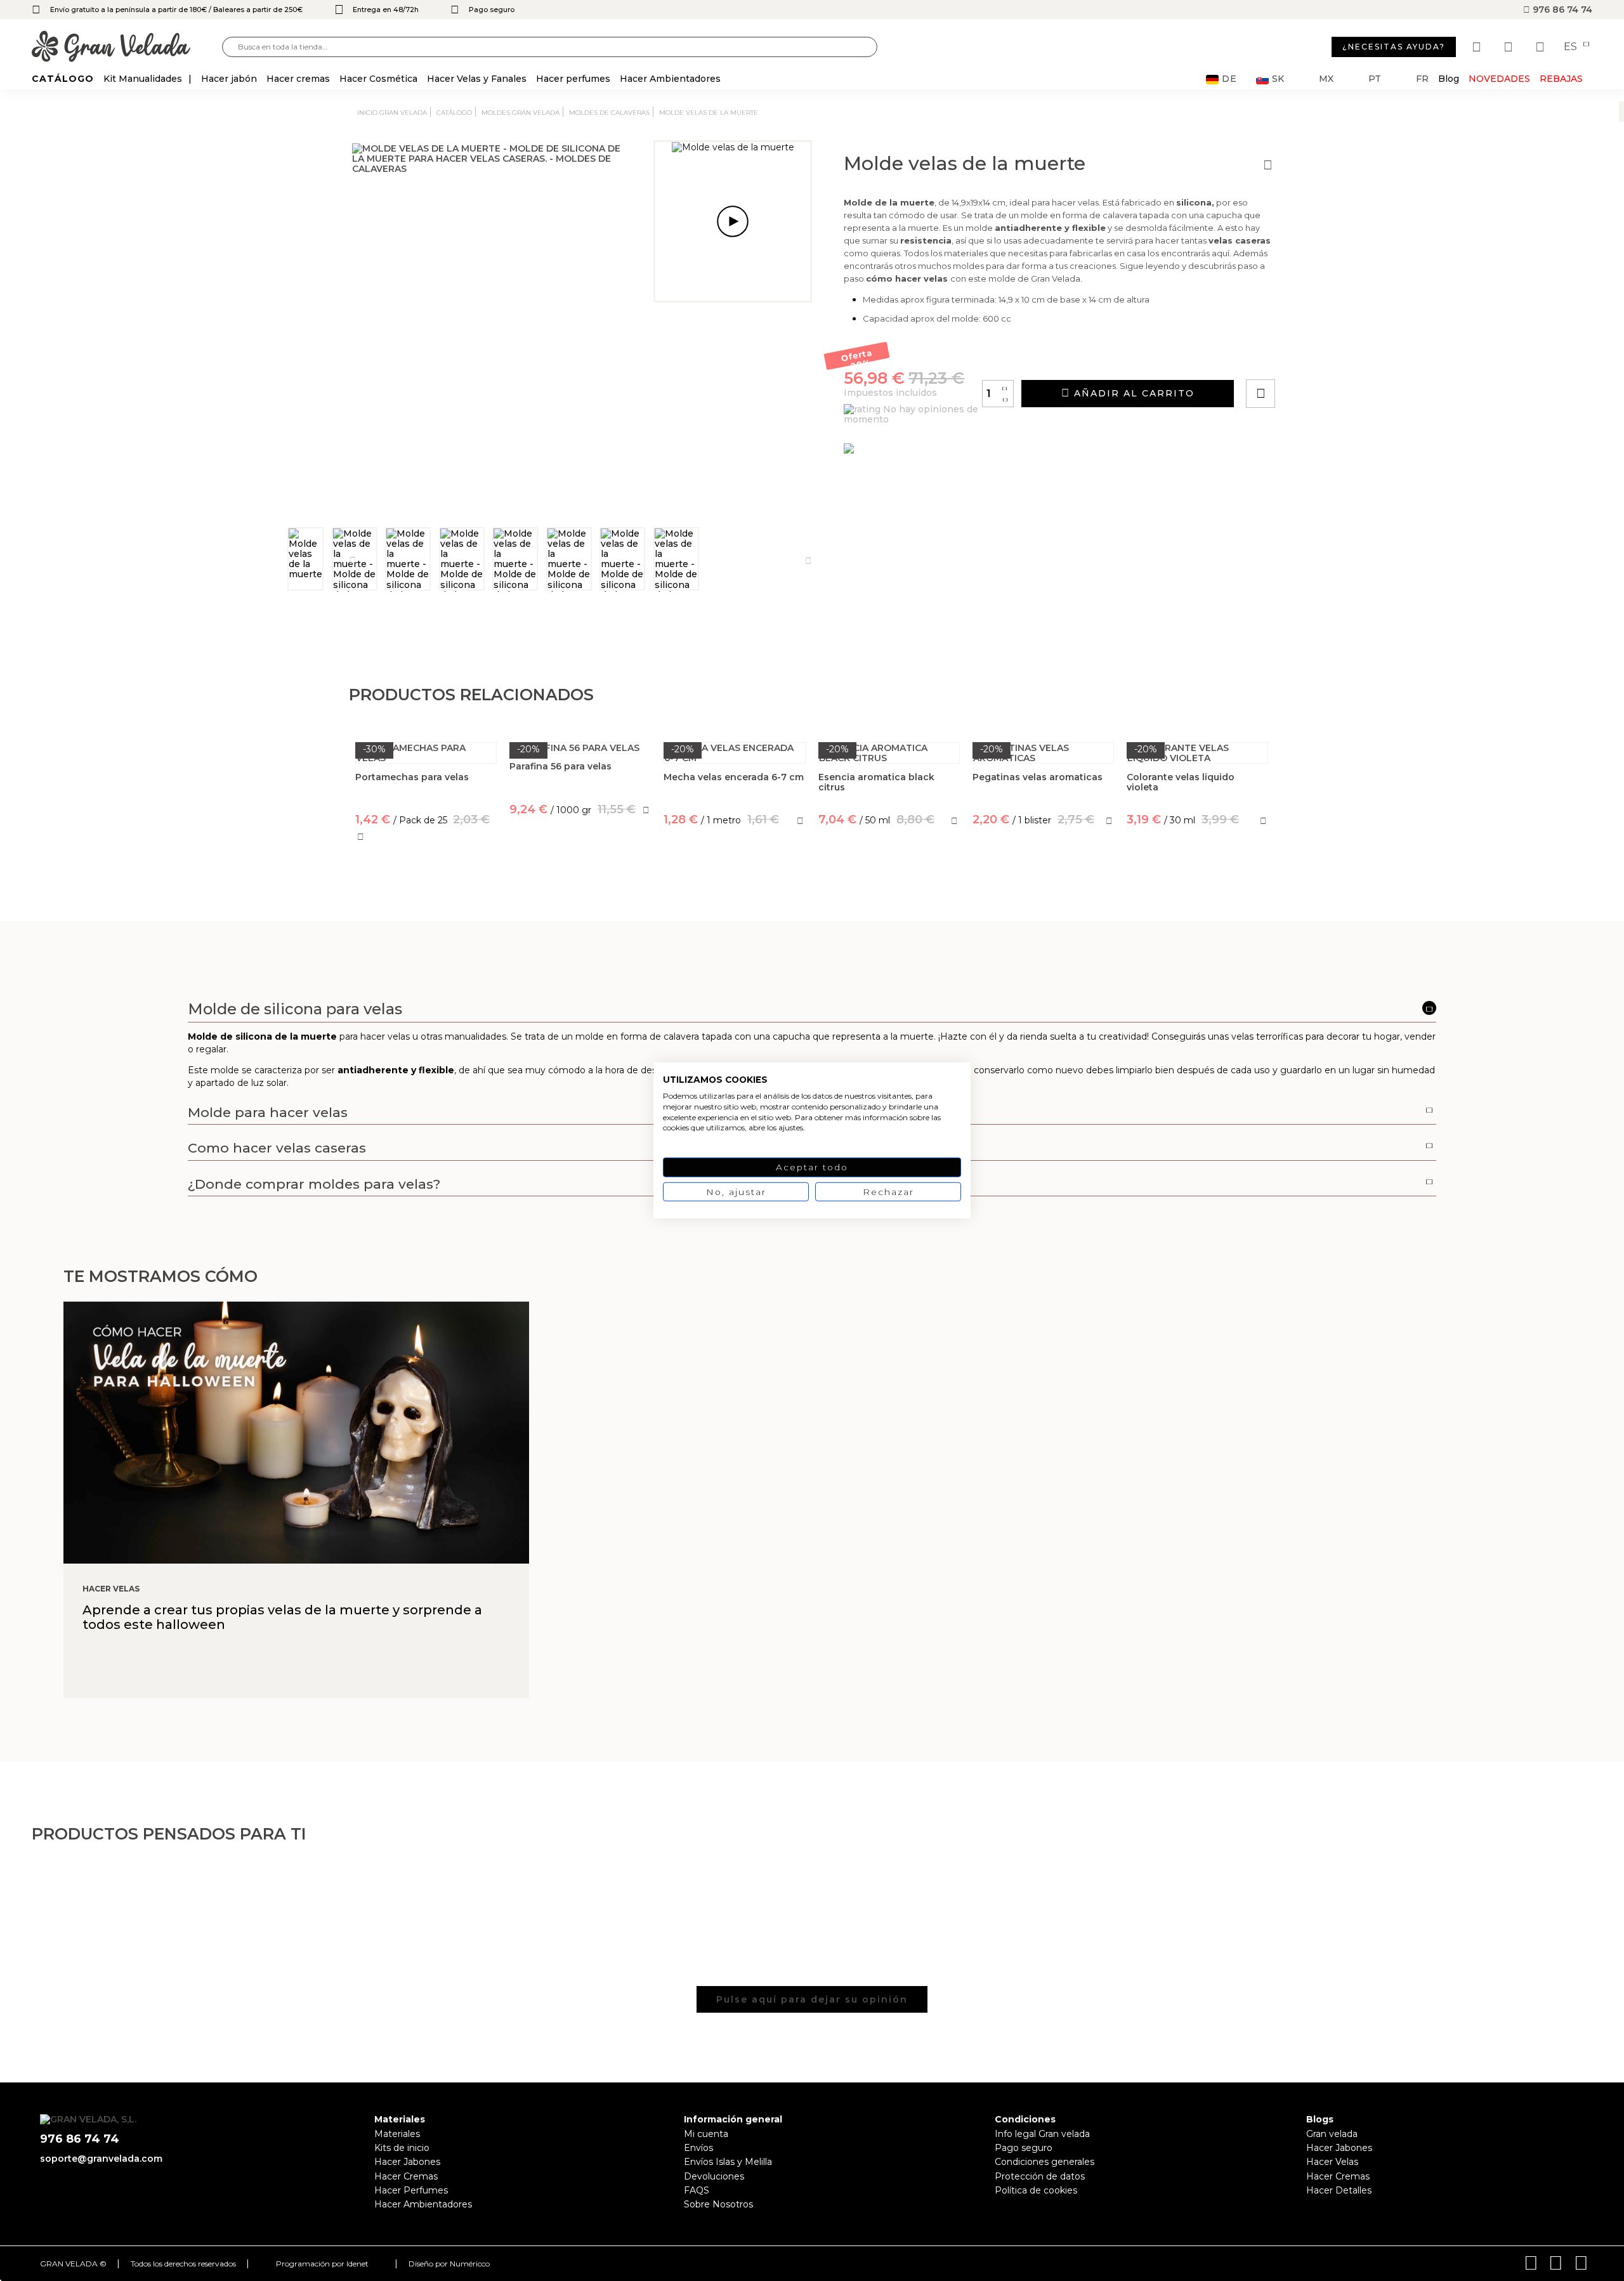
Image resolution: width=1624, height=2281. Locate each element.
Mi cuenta (706, 2134)
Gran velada (1332, 2134)
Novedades (1499, 79)
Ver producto (580, 866)
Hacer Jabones (407, 2162)
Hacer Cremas (406, 2176)
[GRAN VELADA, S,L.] (127, 47)
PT (1375, 79)
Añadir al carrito (1132, 393)
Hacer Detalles (1339, 2190)
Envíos (698, 2148)
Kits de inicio (402, 2148)
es (1572, 47)
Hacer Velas (1332, 2162)
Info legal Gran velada (1042, 2134)
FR (1422, 79)
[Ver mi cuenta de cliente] (1510, 47)
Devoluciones (714, 2176)
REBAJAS (1561, 79)
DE (1229, 79)
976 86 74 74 (1561, 10)
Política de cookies (1036, 2190)
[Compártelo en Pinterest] (1337, 357)
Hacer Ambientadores (423, 2204)
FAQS (697, 2190)
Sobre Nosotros (718, 2204)
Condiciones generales (1044, 2162)
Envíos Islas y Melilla (728, 2162)
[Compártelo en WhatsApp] (1309, 357)
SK (1278, 79)
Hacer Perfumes (411, 2190)
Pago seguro (1024, 2148)
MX (1326, 79)
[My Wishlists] (1478, 47)
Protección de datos (1040, 2176)
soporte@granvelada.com (101, 2159)
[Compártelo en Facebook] (1323, 357)
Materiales (397, 2134)
